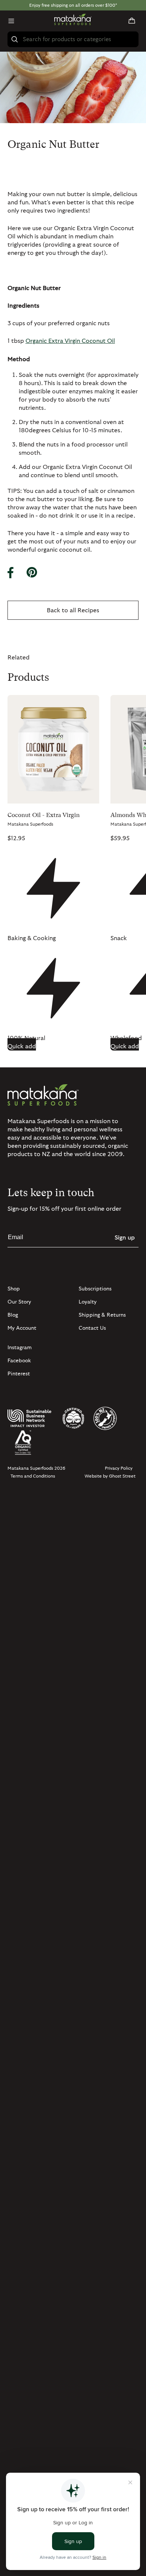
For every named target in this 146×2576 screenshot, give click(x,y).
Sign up (125, 1238)
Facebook (19, 1361)
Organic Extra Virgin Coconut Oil (70, 341)
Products (28, 677)
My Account (22, 1328)
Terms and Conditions (33, 1476)
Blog (13, 1315)
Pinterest (19, 1374)
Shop (14, 1289)
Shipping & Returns (102, 1315)
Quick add (22, 1046)
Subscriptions (95, 1289)
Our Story (19, 1302)
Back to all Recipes (73, 610)
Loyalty (88, 1302)
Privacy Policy (119, 1468)
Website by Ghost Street (110, 1476)
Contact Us (92, 1328)
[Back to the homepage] (73, 21)
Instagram (20, 1348)
